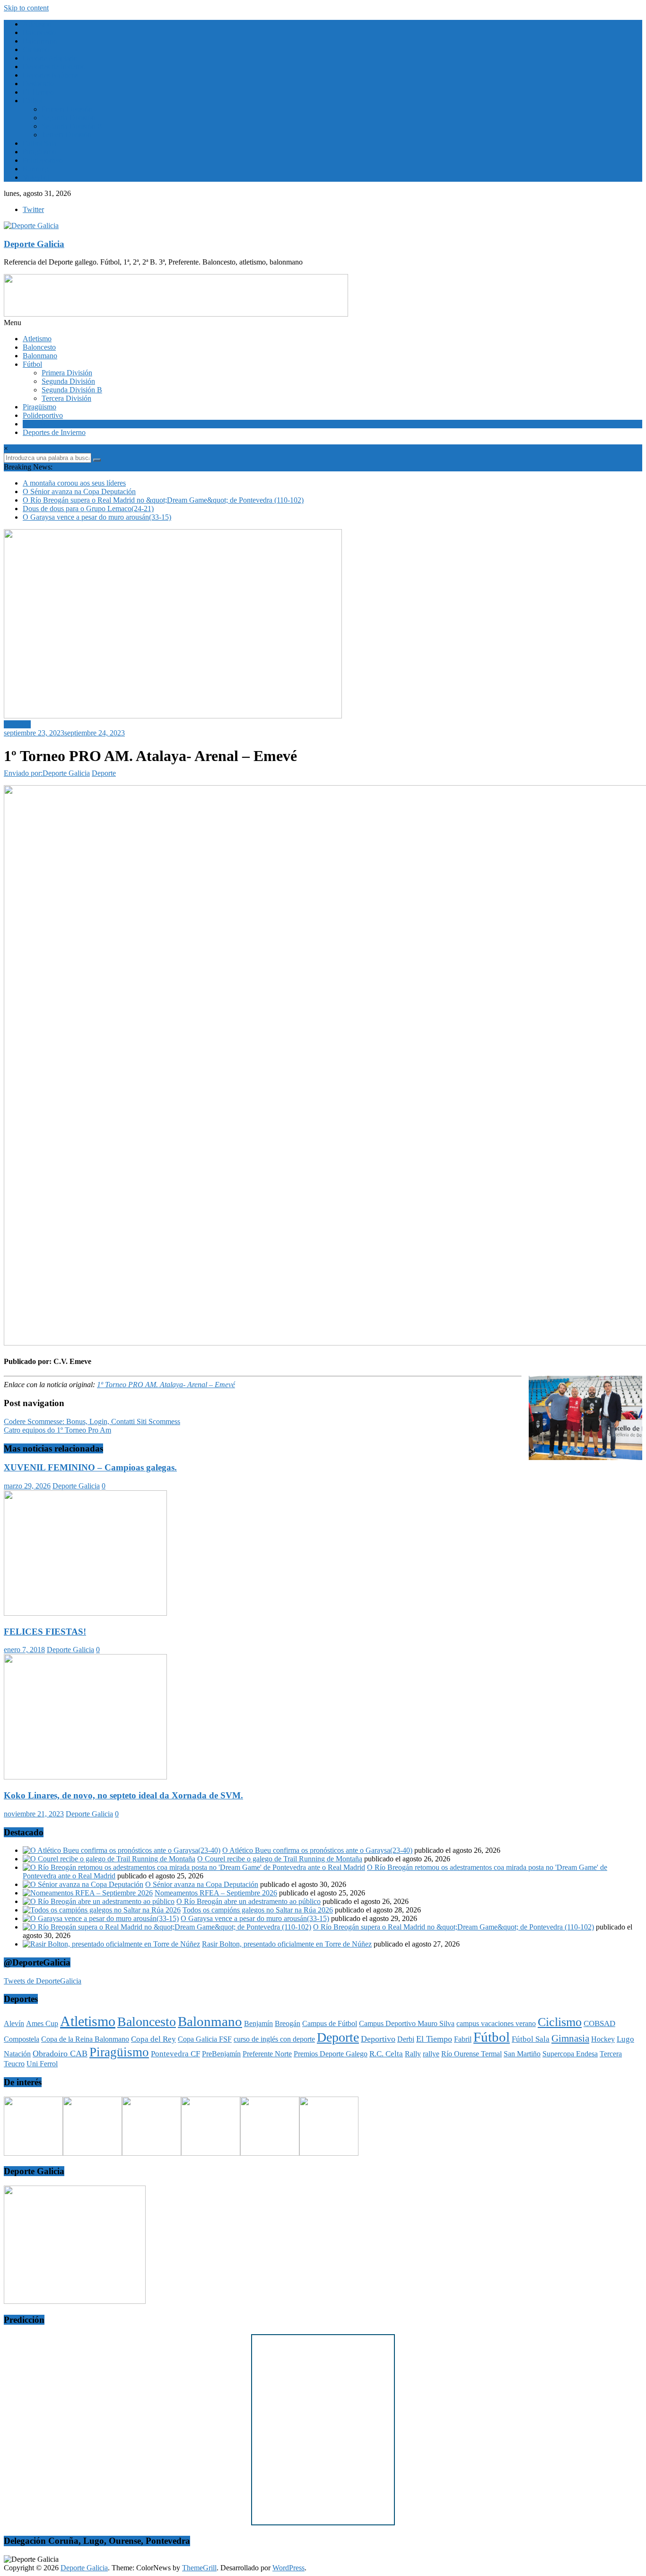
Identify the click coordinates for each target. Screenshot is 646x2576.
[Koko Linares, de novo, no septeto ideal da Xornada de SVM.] (85, 1777)
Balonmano (40, 41)
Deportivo (378, 2039)
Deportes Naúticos (50, 75)
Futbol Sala (40, 143)
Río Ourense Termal (471, 2054)
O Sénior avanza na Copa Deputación (79, 491)
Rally (413, 2054)
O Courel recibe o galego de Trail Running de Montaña (280, 1859)
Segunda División (68, 118)
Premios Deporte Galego (331, 2054)
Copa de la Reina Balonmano (85, 2039)
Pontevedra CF (175, 2054)
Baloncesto (39, 32)
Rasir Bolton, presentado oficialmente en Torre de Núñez (287, 1944)
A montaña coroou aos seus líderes (74, 483)
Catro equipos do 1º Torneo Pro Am (57, 1430)
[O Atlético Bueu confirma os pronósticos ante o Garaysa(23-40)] (122, 1850)
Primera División (67, 109)
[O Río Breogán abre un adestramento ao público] (99, 1901)
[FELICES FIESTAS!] (85, 1613)
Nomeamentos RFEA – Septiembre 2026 (216, 1893)
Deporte (104, 773)
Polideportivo (43, 160)
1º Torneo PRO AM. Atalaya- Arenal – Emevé (166, 1385)
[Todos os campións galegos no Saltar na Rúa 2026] (102, 1910)
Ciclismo (36, 49)
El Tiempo (38, 92)
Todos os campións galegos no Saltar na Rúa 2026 (258, 1910)
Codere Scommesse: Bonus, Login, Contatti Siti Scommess (92, 1421)
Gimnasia (570, 2038)
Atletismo (37, 24)
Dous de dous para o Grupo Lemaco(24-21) (88, 509)
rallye (431, 2054)
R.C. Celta (386, 2054)
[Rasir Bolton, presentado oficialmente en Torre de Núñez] (111, 1944)
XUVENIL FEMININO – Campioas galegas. (90, 1467)
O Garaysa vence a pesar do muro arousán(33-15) (97, 517)
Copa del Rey (153, 2039)
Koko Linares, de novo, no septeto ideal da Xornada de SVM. (123, 1795)
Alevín (14, 2023)
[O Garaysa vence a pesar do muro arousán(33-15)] (101, 1918)
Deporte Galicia (34, 244)
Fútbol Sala (531, 2039)
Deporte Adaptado (50, 58)
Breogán (288, 2023)
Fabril (463, 2039)
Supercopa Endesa (570, 2054)
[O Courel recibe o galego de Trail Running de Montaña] (109, 1859)
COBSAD (599, 2023)
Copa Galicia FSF (205, 2039)
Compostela (22, 2039)
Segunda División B (72, 126)
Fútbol (32, 101)
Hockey (603, 2039)
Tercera (611, 2054)
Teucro (14, 2064)
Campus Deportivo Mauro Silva (407, 2023)
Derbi (406, 2039)
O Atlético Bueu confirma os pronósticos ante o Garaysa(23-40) (317, 1850)
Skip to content (26, 8)
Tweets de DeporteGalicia (43, 1981)
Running (36, 169)
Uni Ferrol (42, 2064)
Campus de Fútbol (330, 2023)
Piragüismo (39, 152)
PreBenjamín (221, 2054)
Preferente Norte (267, 2054)
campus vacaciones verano (496, 2023)
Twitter (33, 209)
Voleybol (36, 177)
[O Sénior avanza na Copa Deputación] (83, 1884)
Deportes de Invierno (54, 66)
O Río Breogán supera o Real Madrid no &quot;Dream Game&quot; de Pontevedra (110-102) (163, 500)
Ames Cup (42, 2023)
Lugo (625, 2039)
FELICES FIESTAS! (45, 1632)
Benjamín (258, 2023)
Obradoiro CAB (60, 2054)
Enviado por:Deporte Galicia (47, 773)
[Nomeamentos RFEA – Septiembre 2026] (88, 1893)
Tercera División (66, 135)
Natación (17, 2054)
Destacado (38, 84)
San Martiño (522, 2054)
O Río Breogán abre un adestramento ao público (249, 1901)
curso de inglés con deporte (274, 2039)
